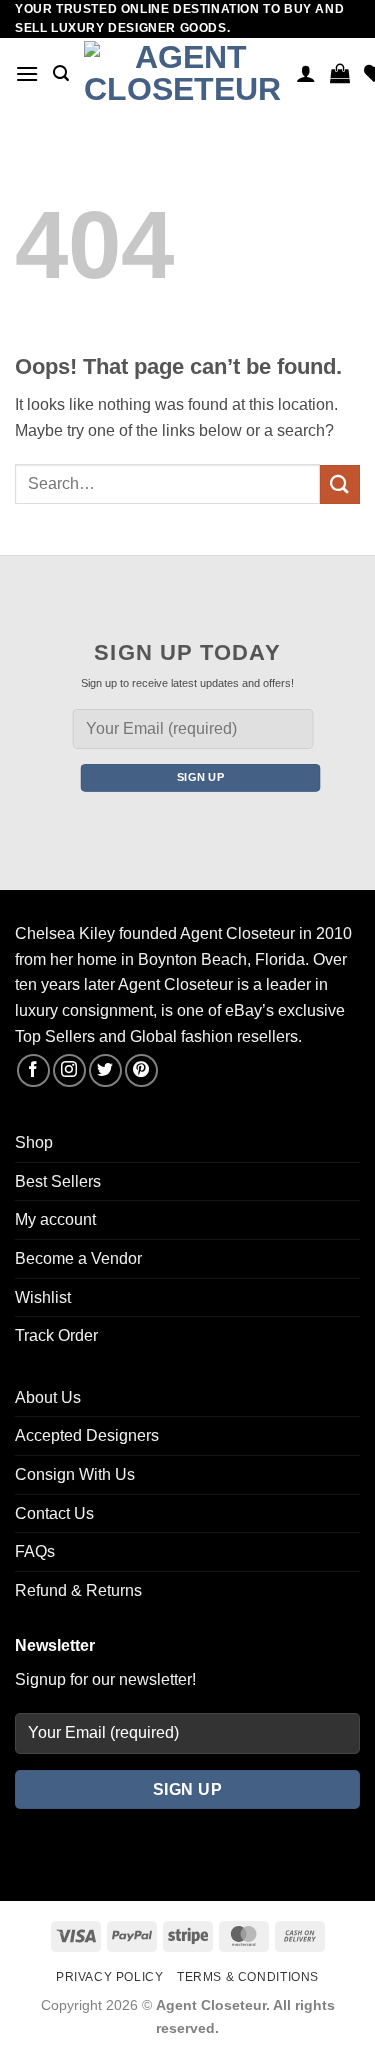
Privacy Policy (110, 1977)
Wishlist (43, 1297)
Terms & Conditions (248, 1977)
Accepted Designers (87, 1435)
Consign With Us (75, 1474)
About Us (48, 1397)
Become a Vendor (78, 1258)
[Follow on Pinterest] (141, 1070)
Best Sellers (58, 1181)
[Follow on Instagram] (69, 1070)
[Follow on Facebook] (33, 1070)
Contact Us (54, 1513)
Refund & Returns (78, 1590)
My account (55, 1219)
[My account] (306, 73)
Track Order (56, 1335)
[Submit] (340, 484)
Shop (34, 1142)
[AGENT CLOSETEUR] (182, 73)
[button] (27, 73)
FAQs (35, 1551)
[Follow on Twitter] (105, 1070)
